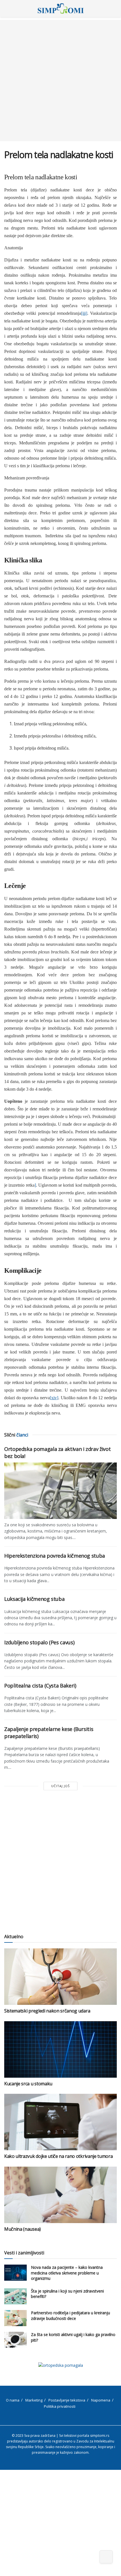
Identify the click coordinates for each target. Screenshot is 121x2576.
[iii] (84, 313)
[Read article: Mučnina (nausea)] (60, 2195)
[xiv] (54, 1398)
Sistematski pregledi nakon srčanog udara (47, 2011)
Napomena (101, 2400)
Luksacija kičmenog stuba (34, 1599)
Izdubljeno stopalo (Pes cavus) (39, 1642)
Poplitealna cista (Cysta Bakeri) (40, 1686)
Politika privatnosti (60, 2406)
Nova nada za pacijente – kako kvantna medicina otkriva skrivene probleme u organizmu (67, 2273)
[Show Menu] (7, 8)
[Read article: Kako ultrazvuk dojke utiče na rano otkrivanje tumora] (60, 2122)
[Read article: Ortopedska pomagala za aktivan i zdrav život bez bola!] (60, 1491)
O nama (13, 2400)
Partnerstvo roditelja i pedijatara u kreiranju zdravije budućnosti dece (70, 2316)
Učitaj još (60, 1786)
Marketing (34, 2400)
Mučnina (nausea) (23, 2229)
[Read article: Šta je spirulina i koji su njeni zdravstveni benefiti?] (15, 2296)
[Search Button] (114, 8)
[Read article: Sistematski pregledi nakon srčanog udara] (60, 1977)
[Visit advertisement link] (60, 2365)
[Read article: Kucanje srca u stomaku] (60, 2049)
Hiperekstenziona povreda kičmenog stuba (55, 1556)
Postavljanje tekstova (67, 2400)
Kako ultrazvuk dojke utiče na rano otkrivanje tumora (58, 2156)
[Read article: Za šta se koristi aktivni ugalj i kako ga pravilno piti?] (15, 2340)
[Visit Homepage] (61, 8)
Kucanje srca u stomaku (28, 2084)
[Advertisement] (60, 80)
